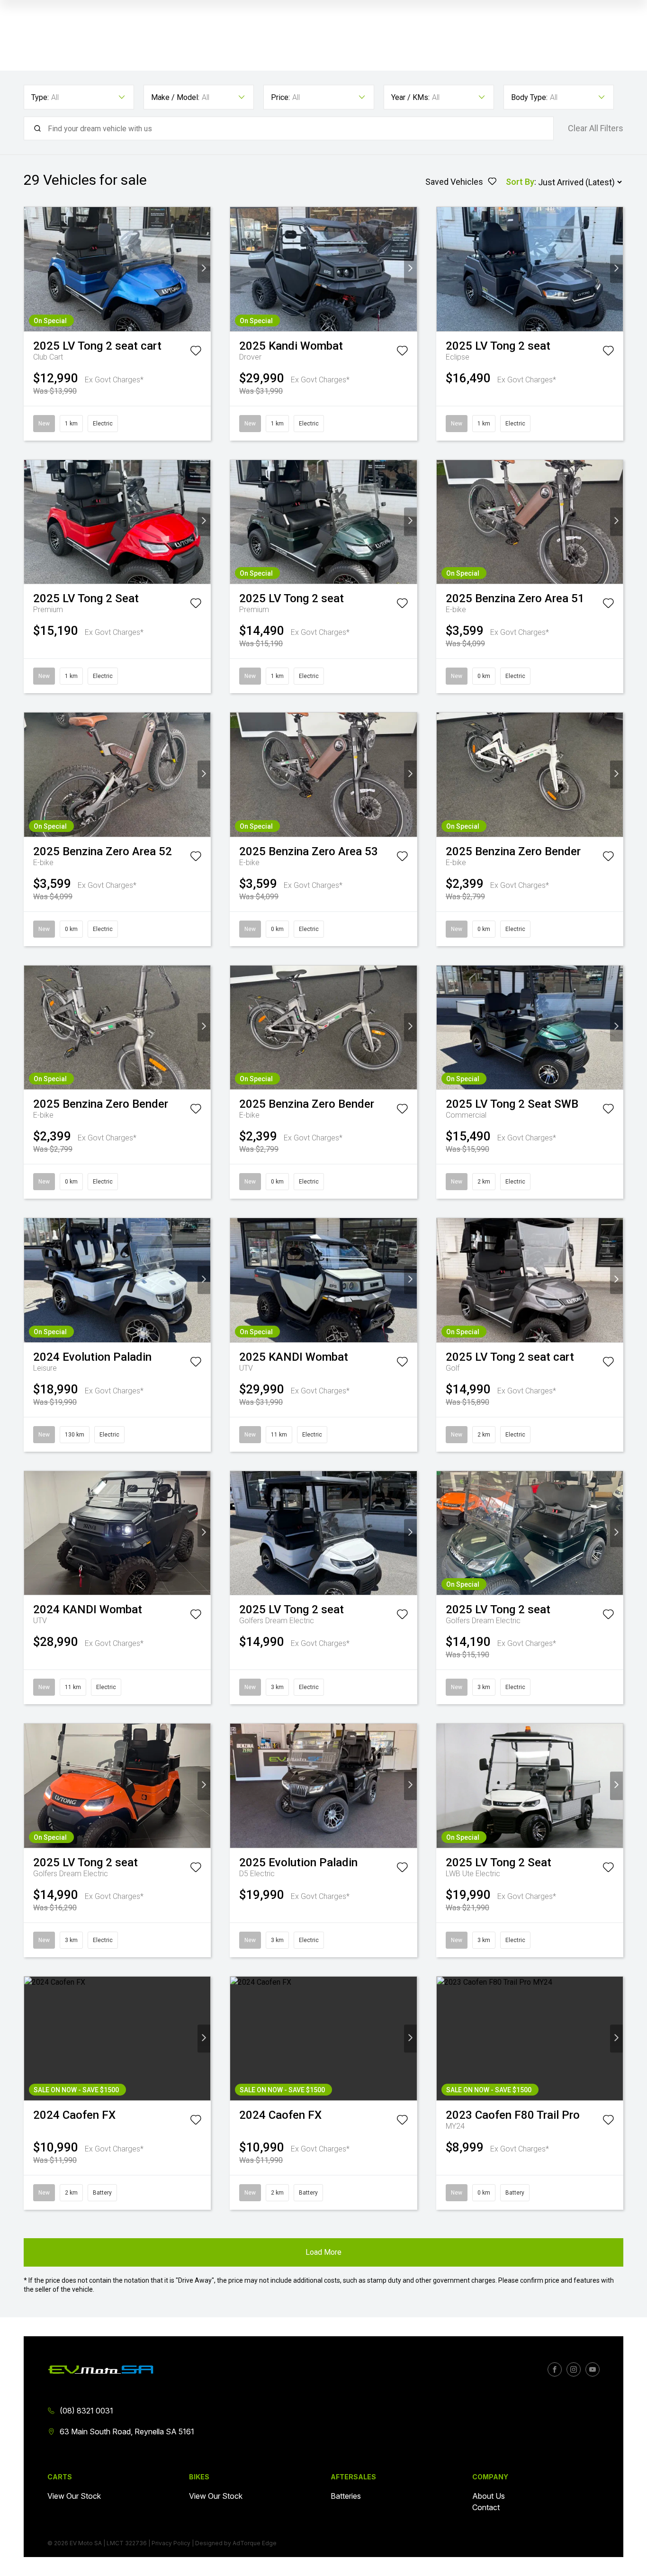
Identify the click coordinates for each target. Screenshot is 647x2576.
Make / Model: (175, 97)
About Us (489, 2496)
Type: (40, 97)
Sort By (520, 182)
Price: (280, 97)
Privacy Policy (171, 2543)
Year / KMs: (410, 97)
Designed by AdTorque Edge (236, 2543)
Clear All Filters (596, 128)
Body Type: (529, 97)
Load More (323, 2252)
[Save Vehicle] (196, 353)
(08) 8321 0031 (86, 2411)
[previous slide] (31, 269)
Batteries (346, 2496)
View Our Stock (74, 2496)
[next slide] (204, 269)
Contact (486, 2507)
